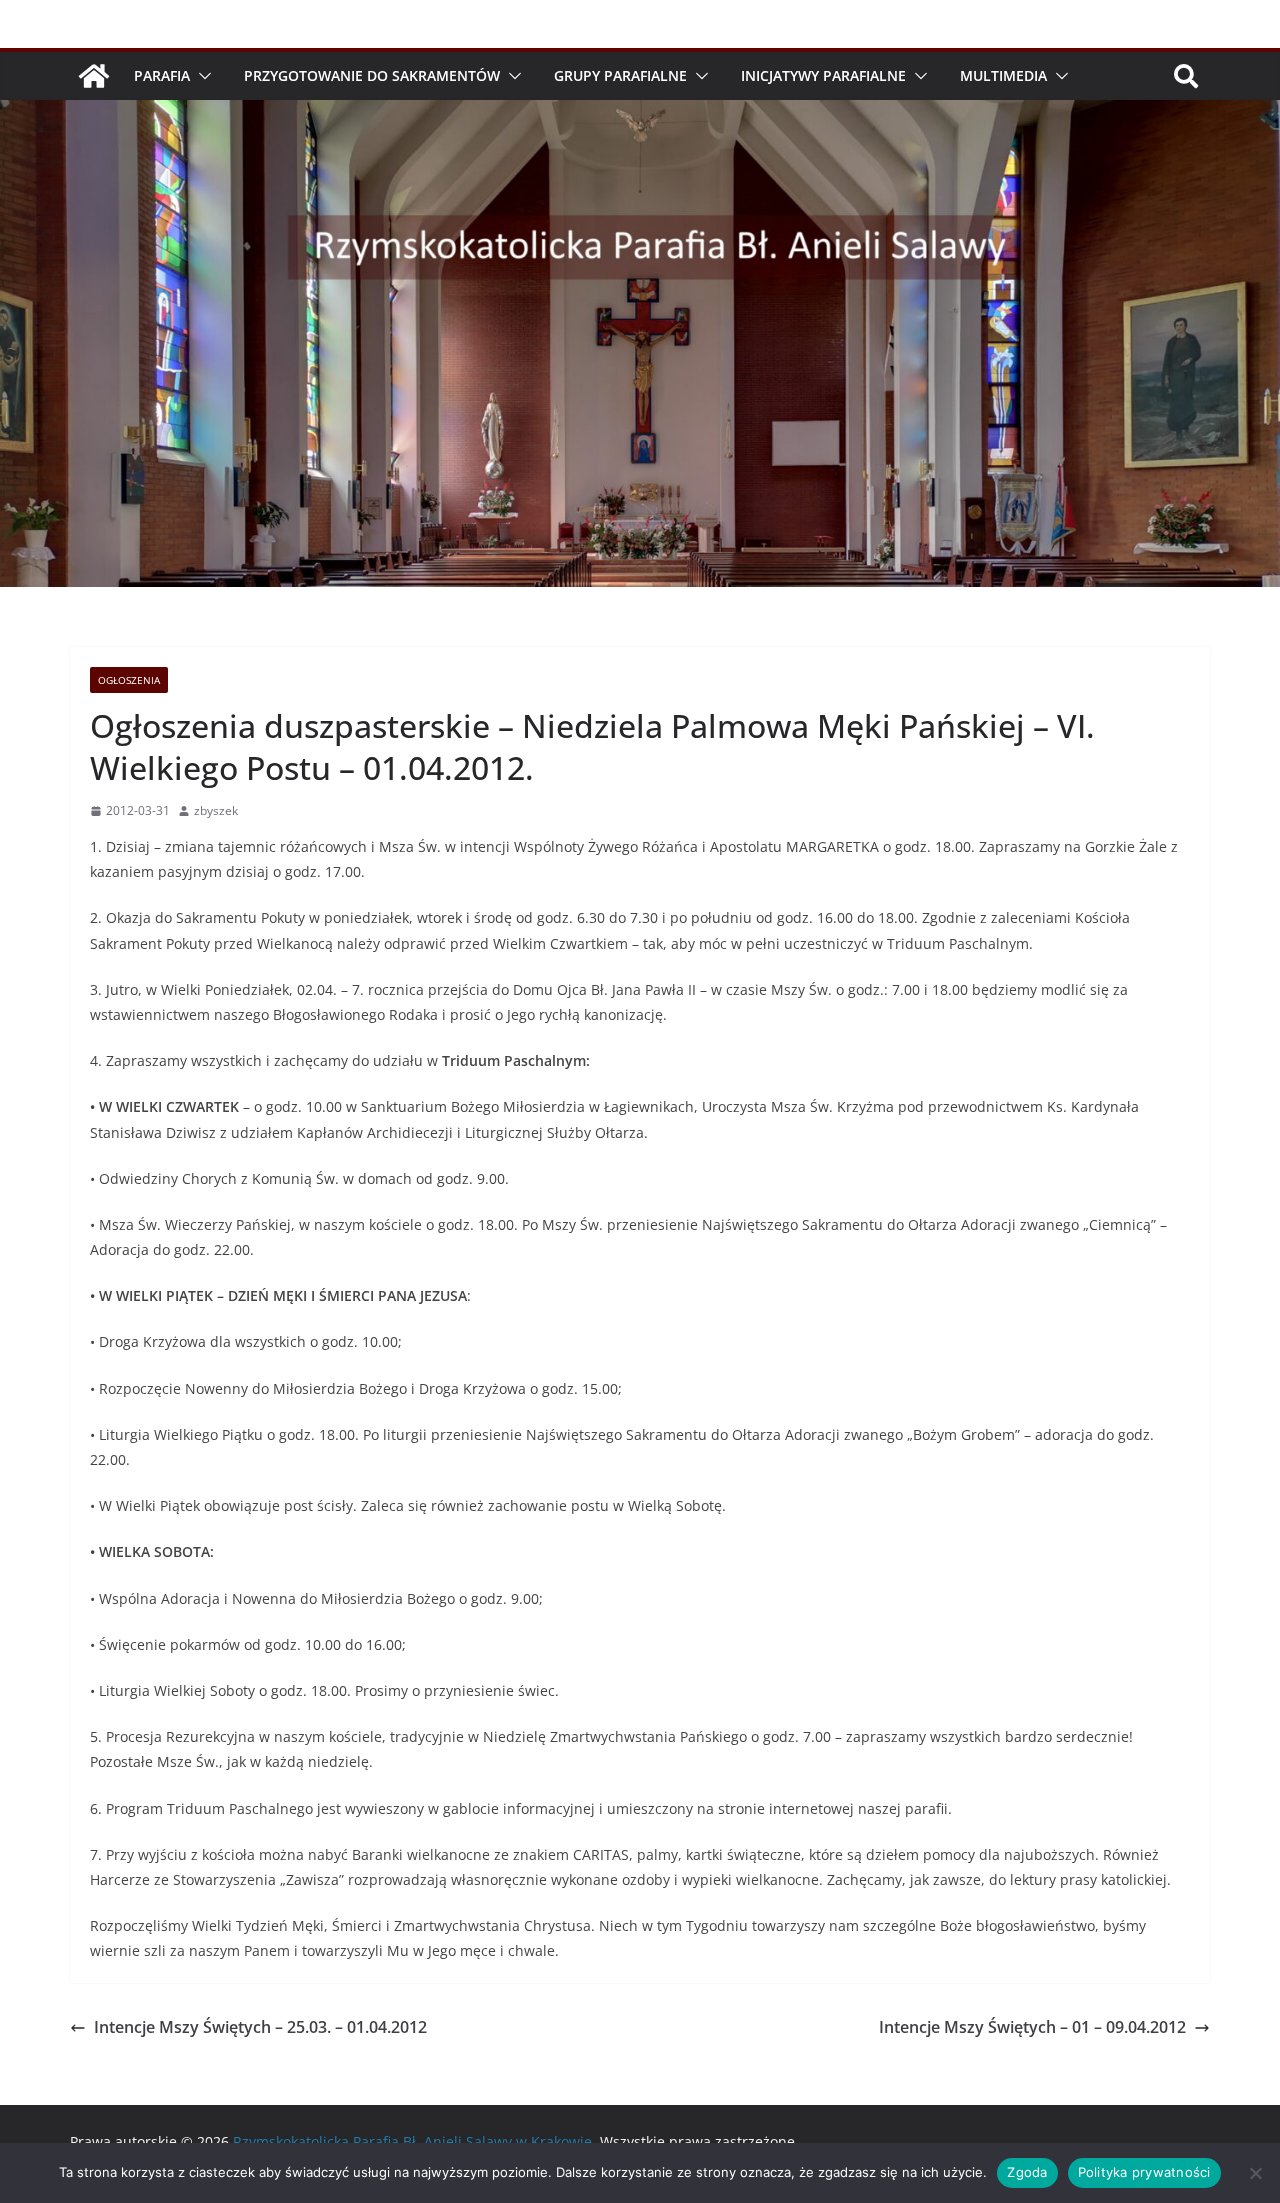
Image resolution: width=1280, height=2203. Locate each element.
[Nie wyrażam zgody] (1255, 2173)
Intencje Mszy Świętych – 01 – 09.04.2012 (1032, 2027)
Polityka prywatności (1144, 2172)
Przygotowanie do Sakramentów (372, 75)
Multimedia (1003, 75)
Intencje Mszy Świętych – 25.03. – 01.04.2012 (260, 2027)
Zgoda (1027, 2172)
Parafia (162, 75)
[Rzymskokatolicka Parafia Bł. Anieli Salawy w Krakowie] (94, 76)
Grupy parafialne (620, 75)
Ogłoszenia (129, 680)
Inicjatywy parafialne (823, 75)
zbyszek (216, 810)
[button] (201, 76)
